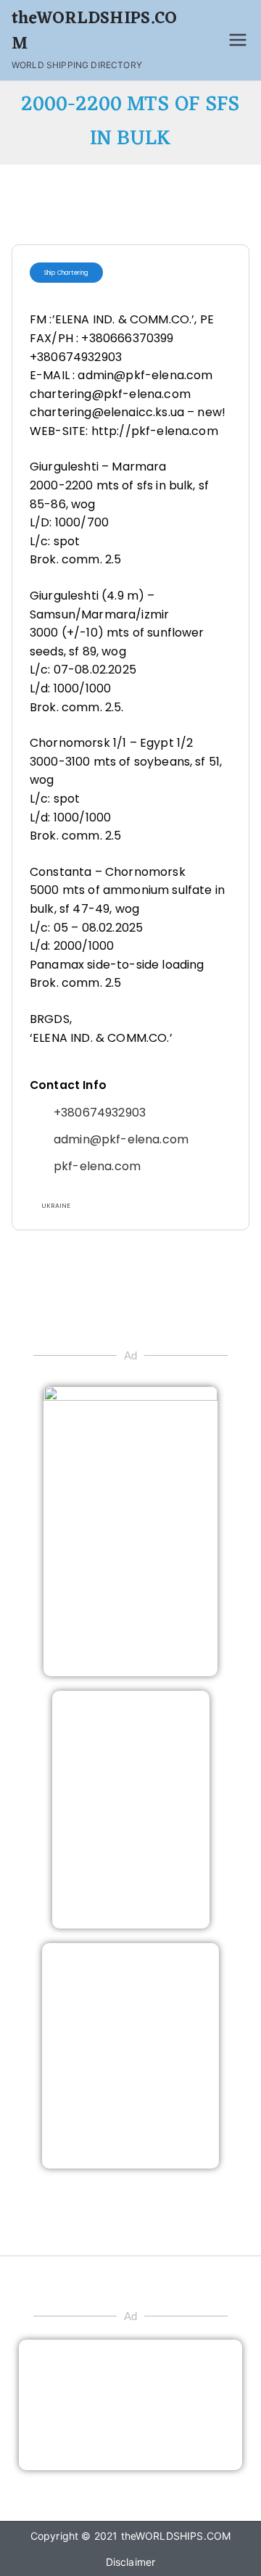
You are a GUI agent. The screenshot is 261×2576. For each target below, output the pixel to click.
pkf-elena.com (97, 1166)
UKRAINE (56, 1206)
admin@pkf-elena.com (121, 1139)
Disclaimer (131, 2562)
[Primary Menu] (238, 40)
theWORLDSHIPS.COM (95, 32)
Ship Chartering (66, 273)
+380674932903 (100, 1113)
